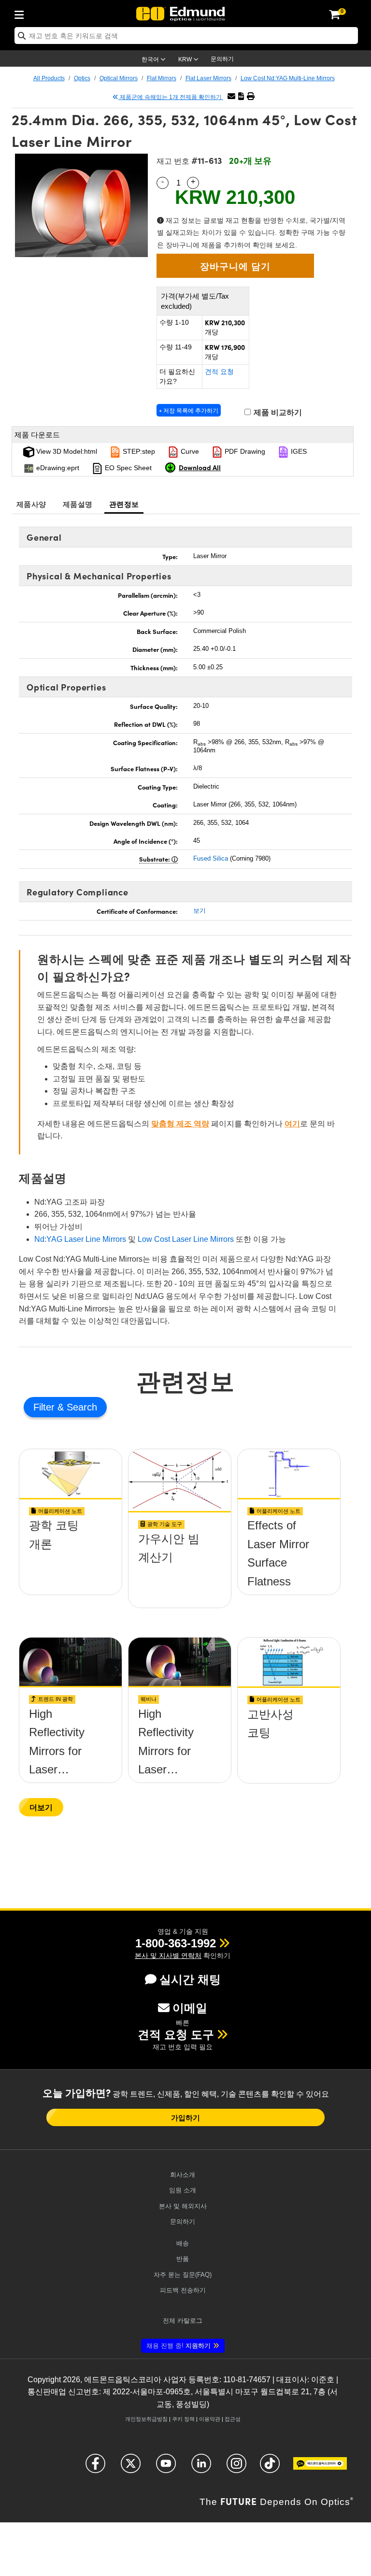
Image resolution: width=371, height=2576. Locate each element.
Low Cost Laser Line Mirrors (186, 1239)
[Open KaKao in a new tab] (320, 2468)
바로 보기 (71, 1560)
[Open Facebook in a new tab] (95, 2468)
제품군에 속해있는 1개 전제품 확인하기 (171, 97)
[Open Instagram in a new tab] (236, 2468)
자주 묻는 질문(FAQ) (183, 2275)
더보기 (41, 1807)
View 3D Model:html (66, 451)
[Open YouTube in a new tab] (166, 2468)
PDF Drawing (244, 451)
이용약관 (210, 2419)
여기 (292, 1124)
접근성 (233, 2419)
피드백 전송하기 (183, 2290)
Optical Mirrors (119, 78)
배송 (183, 2243)
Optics (82, 78)
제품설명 (78, 504)
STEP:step (138, 451)
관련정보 (124, 504)
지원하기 (178, 2346)
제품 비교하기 (277, 412)
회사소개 (183, 2175)
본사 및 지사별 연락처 (168, 1956)
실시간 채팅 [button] (190, 1979)
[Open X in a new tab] (131, 2468)
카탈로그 (183, 2321)
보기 (200, 911)
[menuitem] (22, 13)
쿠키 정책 (183, 2419)
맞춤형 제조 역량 (180, 1124)
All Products (49, 78)
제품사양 (31, 504)
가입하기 (185, 2117)
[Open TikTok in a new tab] (270, 2468)
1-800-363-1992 (176, 1943)
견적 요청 (219, 372)
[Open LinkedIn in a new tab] (201, 2468)
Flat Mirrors (162, 78)
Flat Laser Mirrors (208, 78)
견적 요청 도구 (176, 2035)
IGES (298, 451)
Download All (200, 467)
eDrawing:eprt (57, 468)
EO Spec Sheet (127, 468)
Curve (189, 451)
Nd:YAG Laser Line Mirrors (80, 1239)
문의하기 (222, 59)
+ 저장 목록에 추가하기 (189, 410)
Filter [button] (45, 1407)
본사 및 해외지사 (183, 2206)
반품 (183, 2259)
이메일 (190, 2008)
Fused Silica (211, 858)
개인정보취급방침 (146, 2419)
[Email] (231, 96)
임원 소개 (183, 2190)
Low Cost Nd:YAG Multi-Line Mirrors (288, 78)
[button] (241, 96)
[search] (186, 36)
